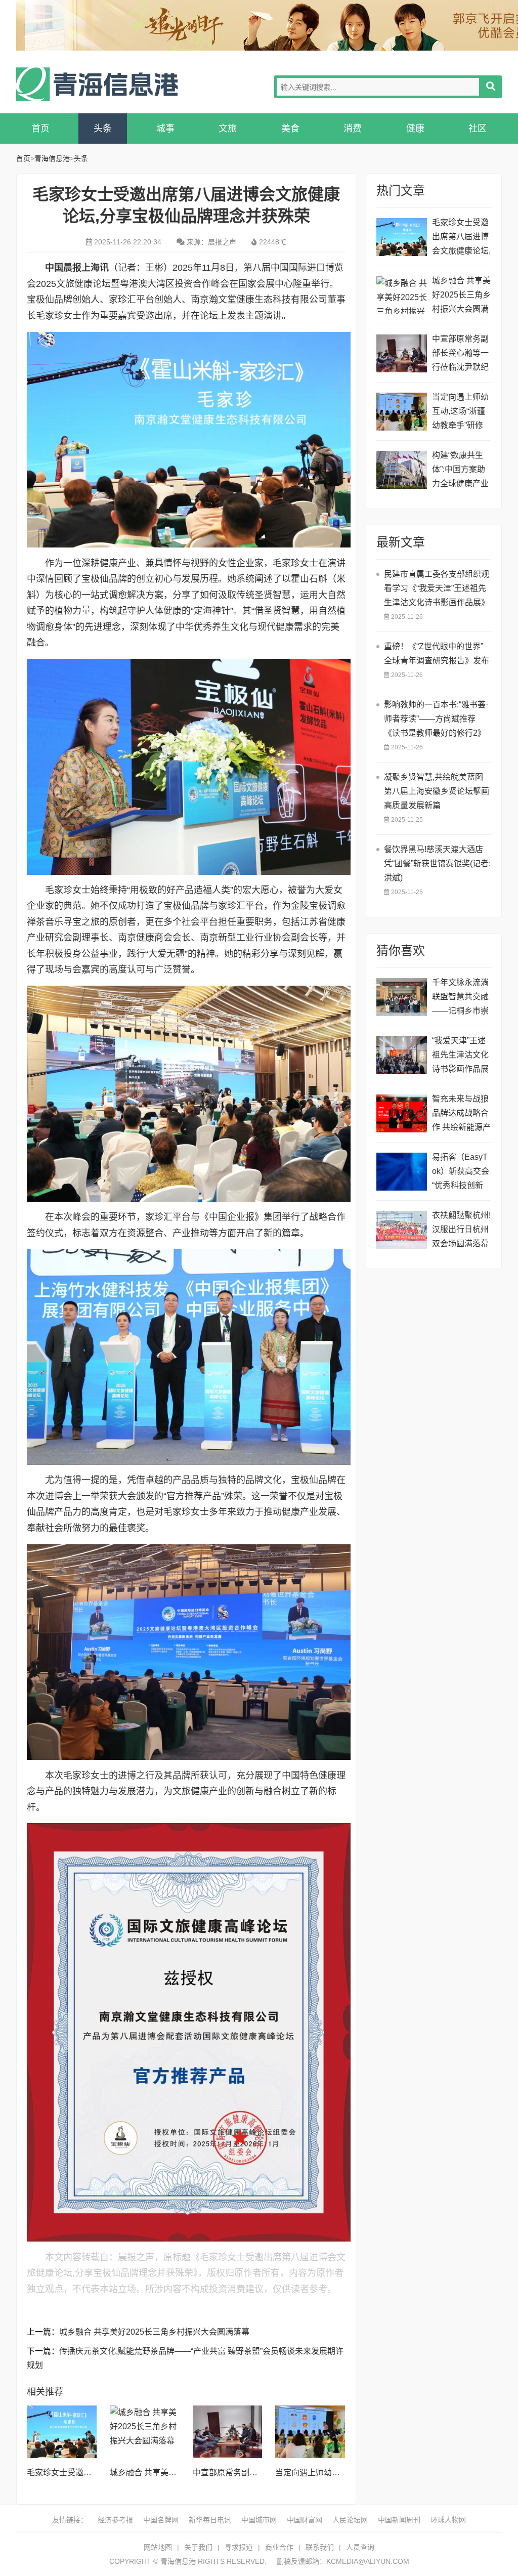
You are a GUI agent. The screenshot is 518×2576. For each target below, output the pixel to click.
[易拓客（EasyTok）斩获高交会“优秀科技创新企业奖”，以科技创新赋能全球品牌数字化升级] (402, 1172)
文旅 (228, 129)
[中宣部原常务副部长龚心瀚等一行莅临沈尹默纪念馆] (228, 2432)
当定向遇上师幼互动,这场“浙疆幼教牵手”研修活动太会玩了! (460, 413)
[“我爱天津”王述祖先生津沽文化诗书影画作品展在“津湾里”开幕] (402, 1055)
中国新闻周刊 (399, 2520)
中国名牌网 (161, 2520)
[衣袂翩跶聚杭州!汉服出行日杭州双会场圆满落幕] (402, 1230)
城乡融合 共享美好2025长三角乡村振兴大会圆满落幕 (154, 2332)
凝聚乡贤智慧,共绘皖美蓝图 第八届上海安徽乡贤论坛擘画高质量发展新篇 (437, 791)
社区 (478, 129)
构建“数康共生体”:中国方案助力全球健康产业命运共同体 (460, 471)
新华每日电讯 (210, 2520)
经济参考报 (115, 2520)
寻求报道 (239, 2547)
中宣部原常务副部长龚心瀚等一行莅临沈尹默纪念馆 (460, 354)
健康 (415, 129)
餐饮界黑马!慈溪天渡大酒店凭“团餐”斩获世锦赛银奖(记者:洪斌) (437, 863)
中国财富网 (305, 2520)
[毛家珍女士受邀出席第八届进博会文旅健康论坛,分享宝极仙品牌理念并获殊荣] (62, 2432)
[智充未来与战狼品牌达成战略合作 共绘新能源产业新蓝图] (402, 1113)
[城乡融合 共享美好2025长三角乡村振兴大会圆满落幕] (145, 2432)
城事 (165, 129)
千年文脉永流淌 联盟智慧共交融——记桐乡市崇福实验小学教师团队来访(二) (460, 998)
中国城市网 (259, 2520)
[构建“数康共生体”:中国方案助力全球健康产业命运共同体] (402, 470)
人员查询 (360, 2547)
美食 (290, 129)
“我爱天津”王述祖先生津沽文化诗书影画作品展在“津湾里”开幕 (460, 1056)
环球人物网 (448, 2520)
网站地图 (158, 2547)
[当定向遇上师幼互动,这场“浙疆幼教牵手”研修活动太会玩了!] (310, 2432)
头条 (103, 129)
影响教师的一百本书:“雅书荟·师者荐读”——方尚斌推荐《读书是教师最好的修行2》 (436, 719)
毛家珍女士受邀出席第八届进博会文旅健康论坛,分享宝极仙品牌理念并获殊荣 (461, 238)
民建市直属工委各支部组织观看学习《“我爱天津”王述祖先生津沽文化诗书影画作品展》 (437, 588)
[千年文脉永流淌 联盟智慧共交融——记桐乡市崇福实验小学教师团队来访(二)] (402, 997)
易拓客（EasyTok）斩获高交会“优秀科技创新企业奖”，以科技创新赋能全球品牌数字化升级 (461, 1173)
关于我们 (198, 2547)
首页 (40, 129)
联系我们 (320, 2547)
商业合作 (279, 2547)
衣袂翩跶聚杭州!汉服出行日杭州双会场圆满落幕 (461, 1229)
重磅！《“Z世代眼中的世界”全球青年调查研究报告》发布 (437, 653)
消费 (353, 129)
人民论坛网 (350, 2520)
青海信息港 (97, 84)
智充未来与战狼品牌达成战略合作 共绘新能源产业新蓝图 (461, 1114)
